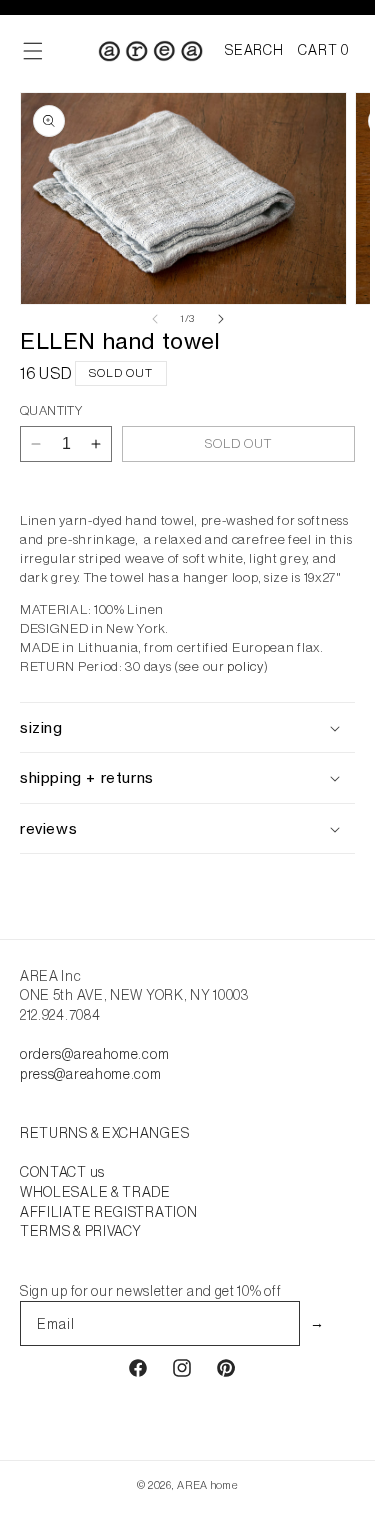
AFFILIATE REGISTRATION (108, 1212)
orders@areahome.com (94, 1054)
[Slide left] (155, 319)
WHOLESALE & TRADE (95, 1192)
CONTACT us (62, 1172)
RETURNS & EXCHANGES (104, 1133)
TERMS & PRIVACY (81, 1231)
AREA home (207, 1485)
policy (245, 666)
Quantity (51, 410)
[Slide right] (221, 319)
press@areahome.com (91, 1074)
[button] (254, 51)
